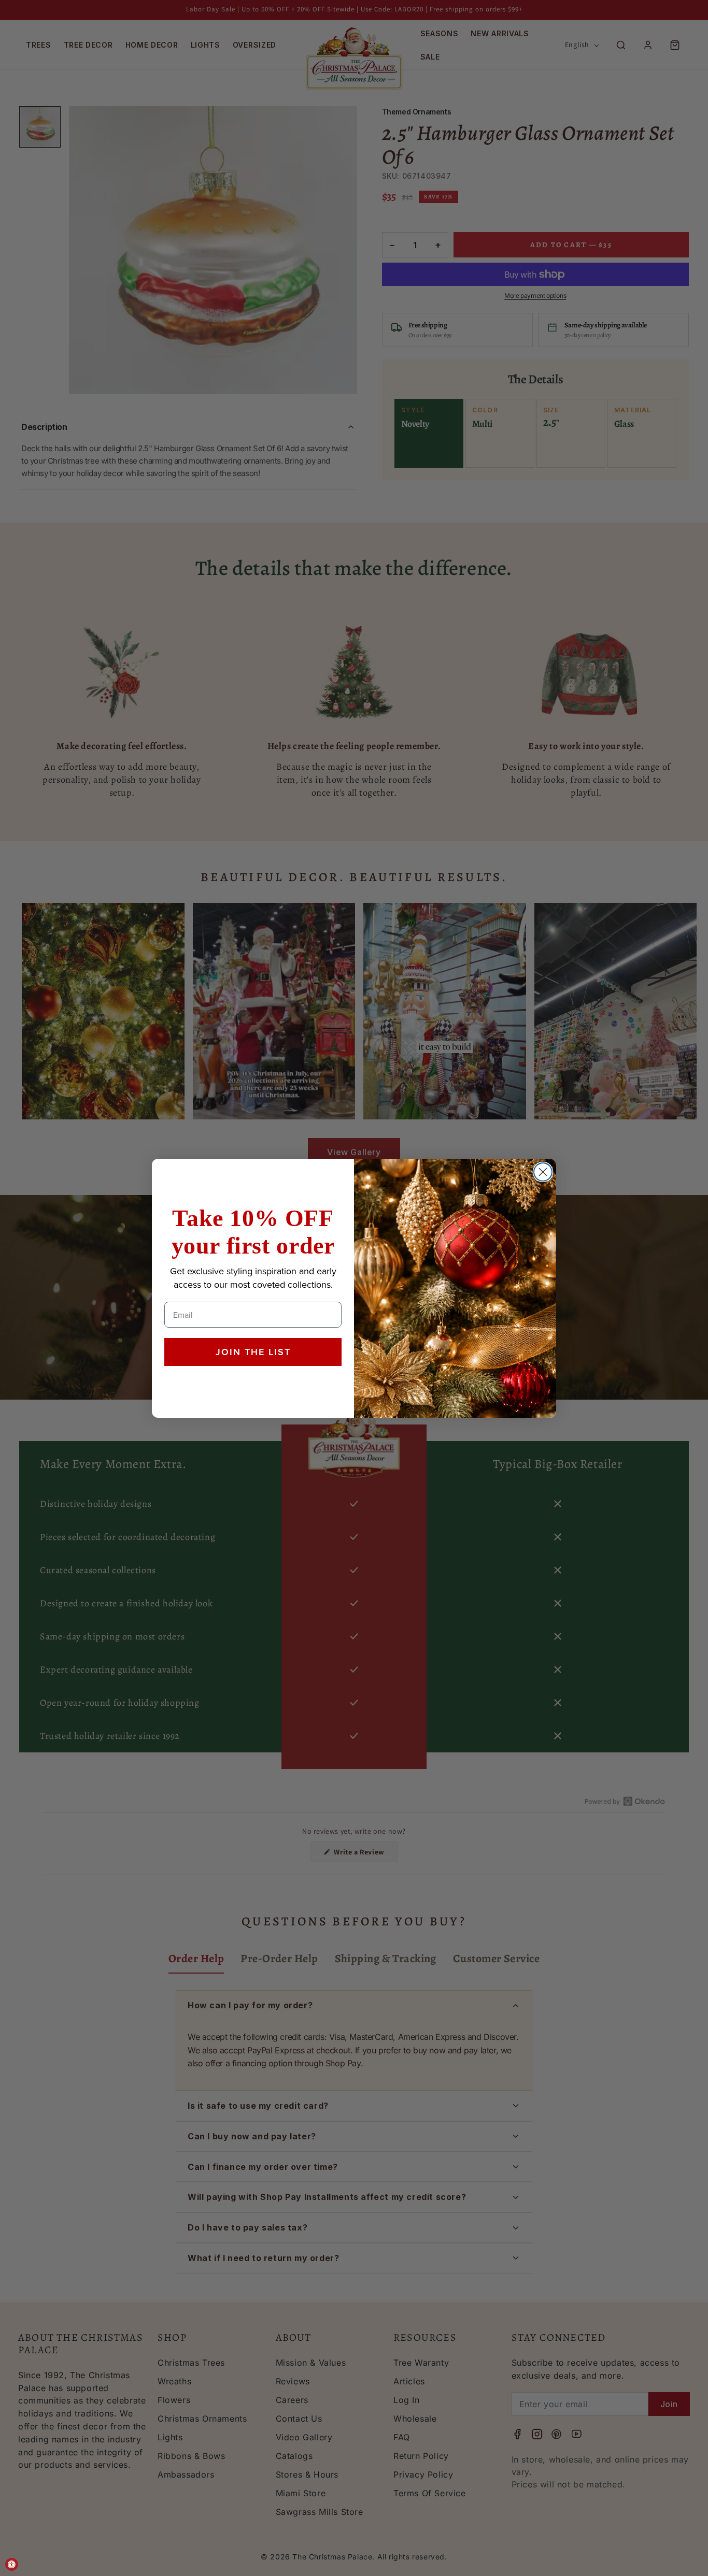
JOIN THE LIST (253, 1352)
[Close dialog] (543, 1172)
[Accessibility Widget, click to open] (12, 2564)
